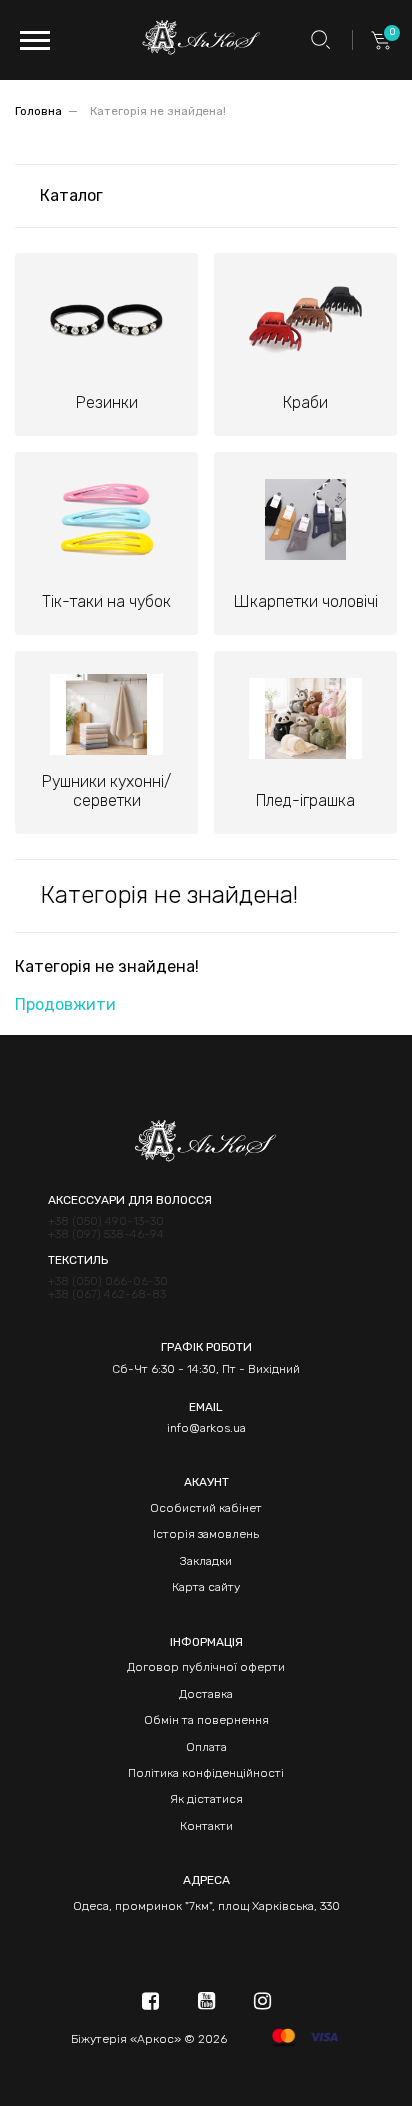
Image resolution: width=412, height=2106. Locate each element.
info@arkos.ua (206, 1428)
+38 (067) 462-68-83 (107, 1294)
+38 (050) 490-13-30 (106, 1221)
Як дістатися (206, 1799)
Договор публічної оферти (206, 1667)
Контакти (206, 1826)
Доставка (206, 1694)
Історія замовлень (206, 1534)
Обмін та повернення (206, 1720)
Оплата (206, 1747)
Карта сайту (206, 1587)
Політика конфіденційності (206, 1773)
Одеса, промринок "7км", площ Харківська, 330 (206, 1906)
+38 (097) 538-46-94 (106, 1234)
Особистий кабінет (206, 1508)
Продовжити (65, 1004)
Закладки (206, 1561)
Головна (38, 111)
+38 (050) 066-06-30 (108, 1281)
